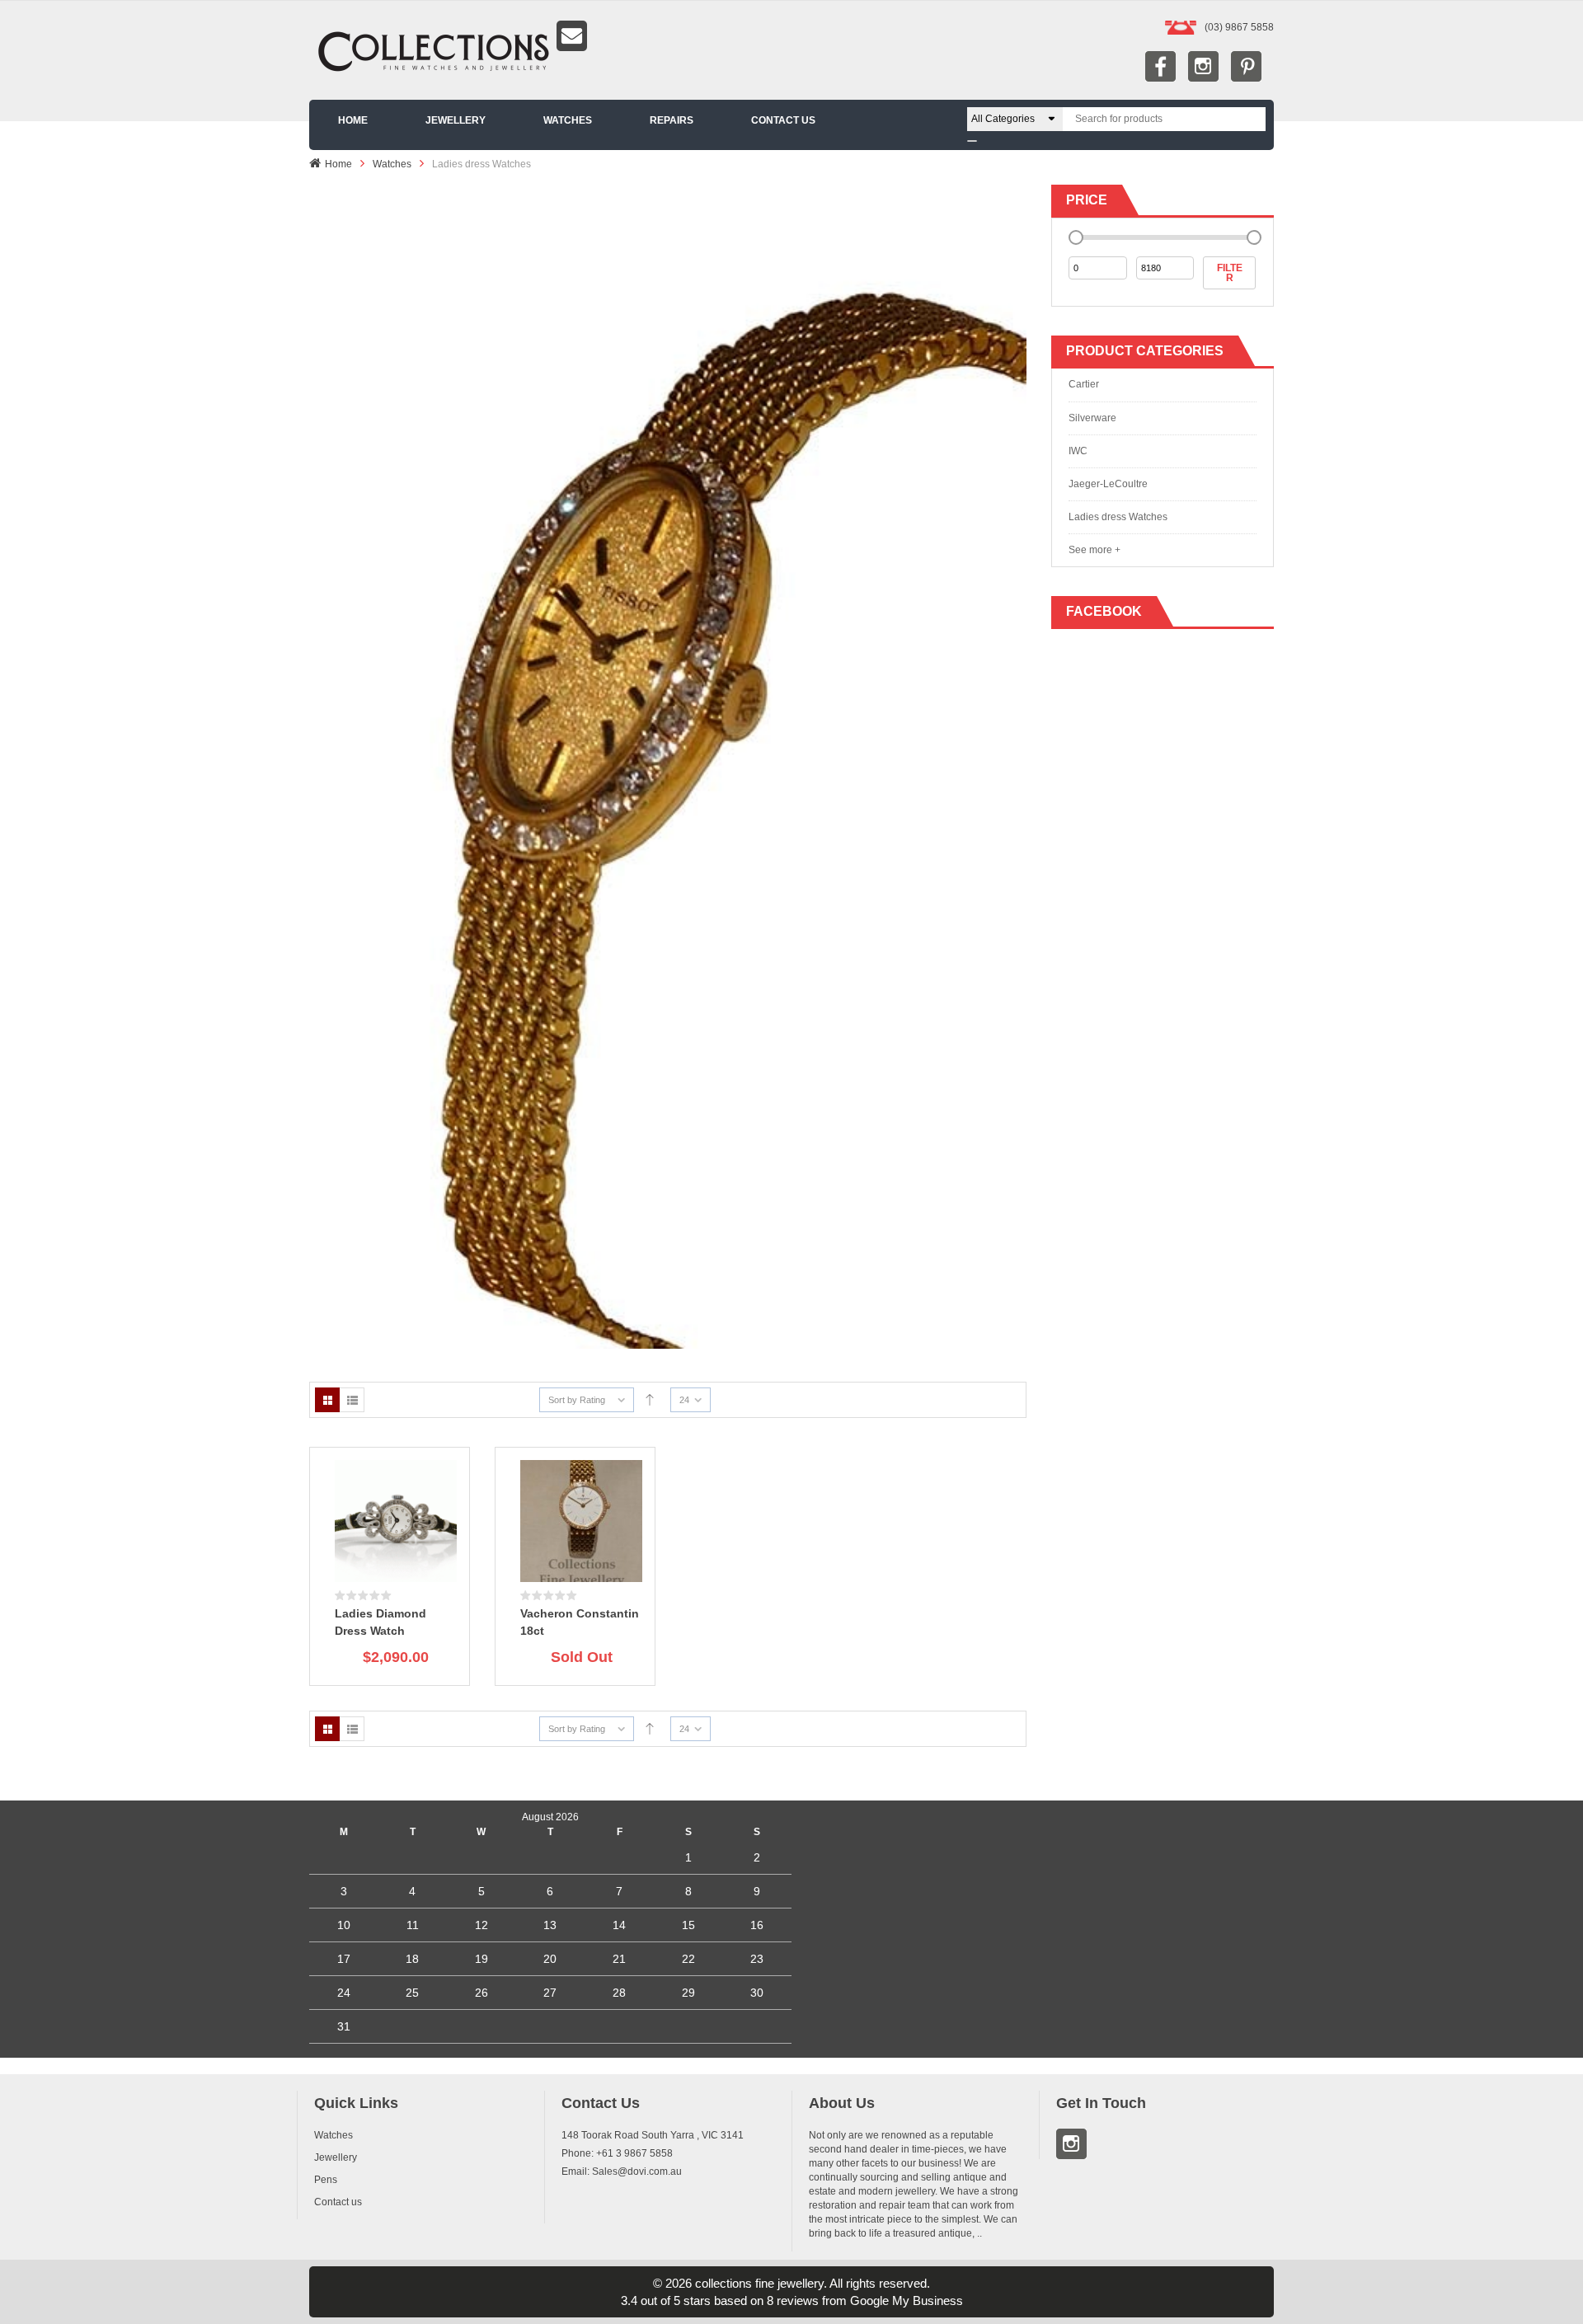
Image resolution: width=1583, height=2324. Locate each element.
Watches (392, 164)
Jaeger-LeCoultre (1108, 484)
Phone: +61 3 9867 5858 (617, 2153)
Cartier (1084, 384)
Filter (1230, 273)
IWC (1078, 451)
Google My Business (907, 2301)
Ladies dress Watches (1118, 517)
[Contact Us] (791, 36)
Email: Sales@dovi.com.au (622, 2171)
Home (338, 164)
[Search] (972, 141)
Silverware (1092, 418)
